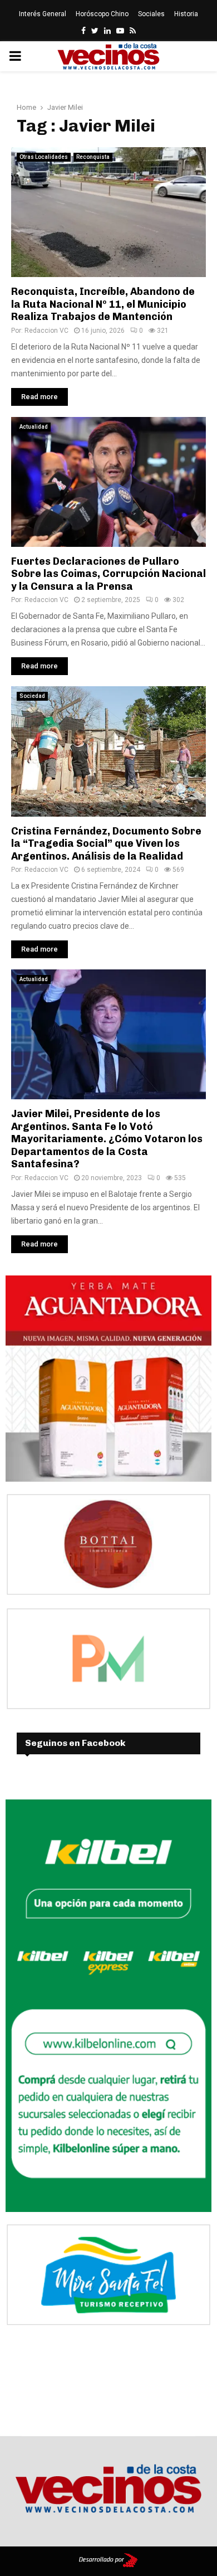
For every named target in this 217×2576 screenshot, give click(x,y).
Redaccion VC (46, 331)
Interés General (43, 14)
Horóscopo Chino (102, 14)
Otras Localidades (44, 157)
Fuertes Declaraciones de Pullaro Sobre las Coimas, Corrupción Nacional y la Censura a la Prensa (108, 574)
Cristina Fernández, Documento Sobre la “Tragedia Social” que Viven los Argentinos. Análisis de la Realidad (106, 844)
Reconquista (93, 157)
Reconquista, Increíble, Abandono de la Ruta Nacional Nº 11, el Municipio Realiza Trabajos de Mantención (103, 304)
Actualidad (34, 427)
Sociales (151, 14)
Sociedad (32, 696)
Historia (186, 14)
